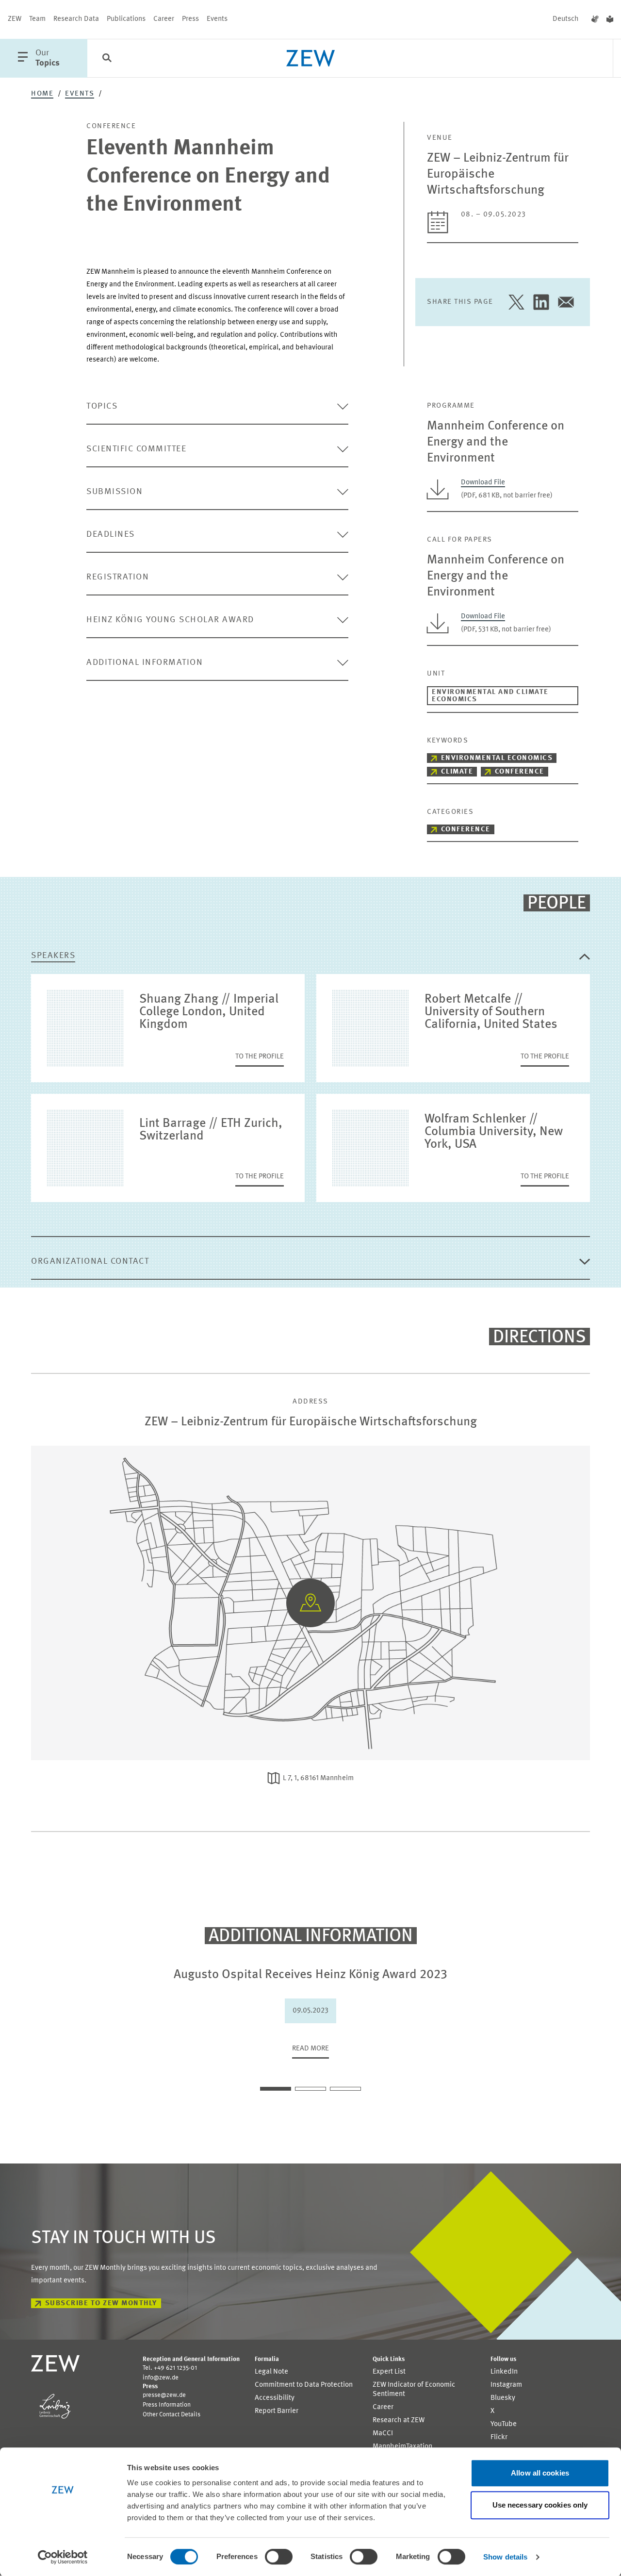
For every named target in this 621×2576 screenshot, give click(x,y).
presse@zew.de (164, 2395)
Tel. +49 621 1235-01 (170, 2368)
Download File (483, 483)
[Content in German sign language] (595, 19)
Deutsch (566, 19)
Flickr (499, 2437)
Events (217, 19)
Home (42, 94)
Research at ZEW (399, 2420)
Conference (520, 772)
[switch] (279, 2557)
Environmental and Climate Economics (490, 696)
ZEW (15, 19)
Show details (505, 2557)
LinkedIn (504, 2372)
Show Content (311, 1541)
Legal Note (271, 2372)
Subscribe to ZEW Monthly (101, 2304)
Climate (457, 772)
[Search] (107, 59)
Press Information (167, 2405)
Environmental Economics (497, 758)
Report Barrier (277, 2411)
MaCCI (383, 2434)
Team (37, 19)
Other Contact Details (172, 2415)
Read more (310, 2049)
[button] (276, 2089)
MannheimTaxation (402, 2447)
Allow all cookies (540, 2473)
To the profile (260, 1057)
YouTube (504, 2424)
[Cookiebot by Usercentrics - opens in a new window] (63, 2557)
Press (190, 19)
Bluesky (503, 2398)
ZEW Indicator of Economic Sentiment (414, 2390)
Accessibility (275, 2398)
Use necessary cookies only (540, 2505)
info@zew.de (161, 2378)
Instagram (506, 2385)
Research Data (76, 19)
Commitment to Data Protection (304, 2385)
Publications (126, 19)
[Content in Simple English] (610, 19)
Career (164, 19)
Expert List (389, 2372)
